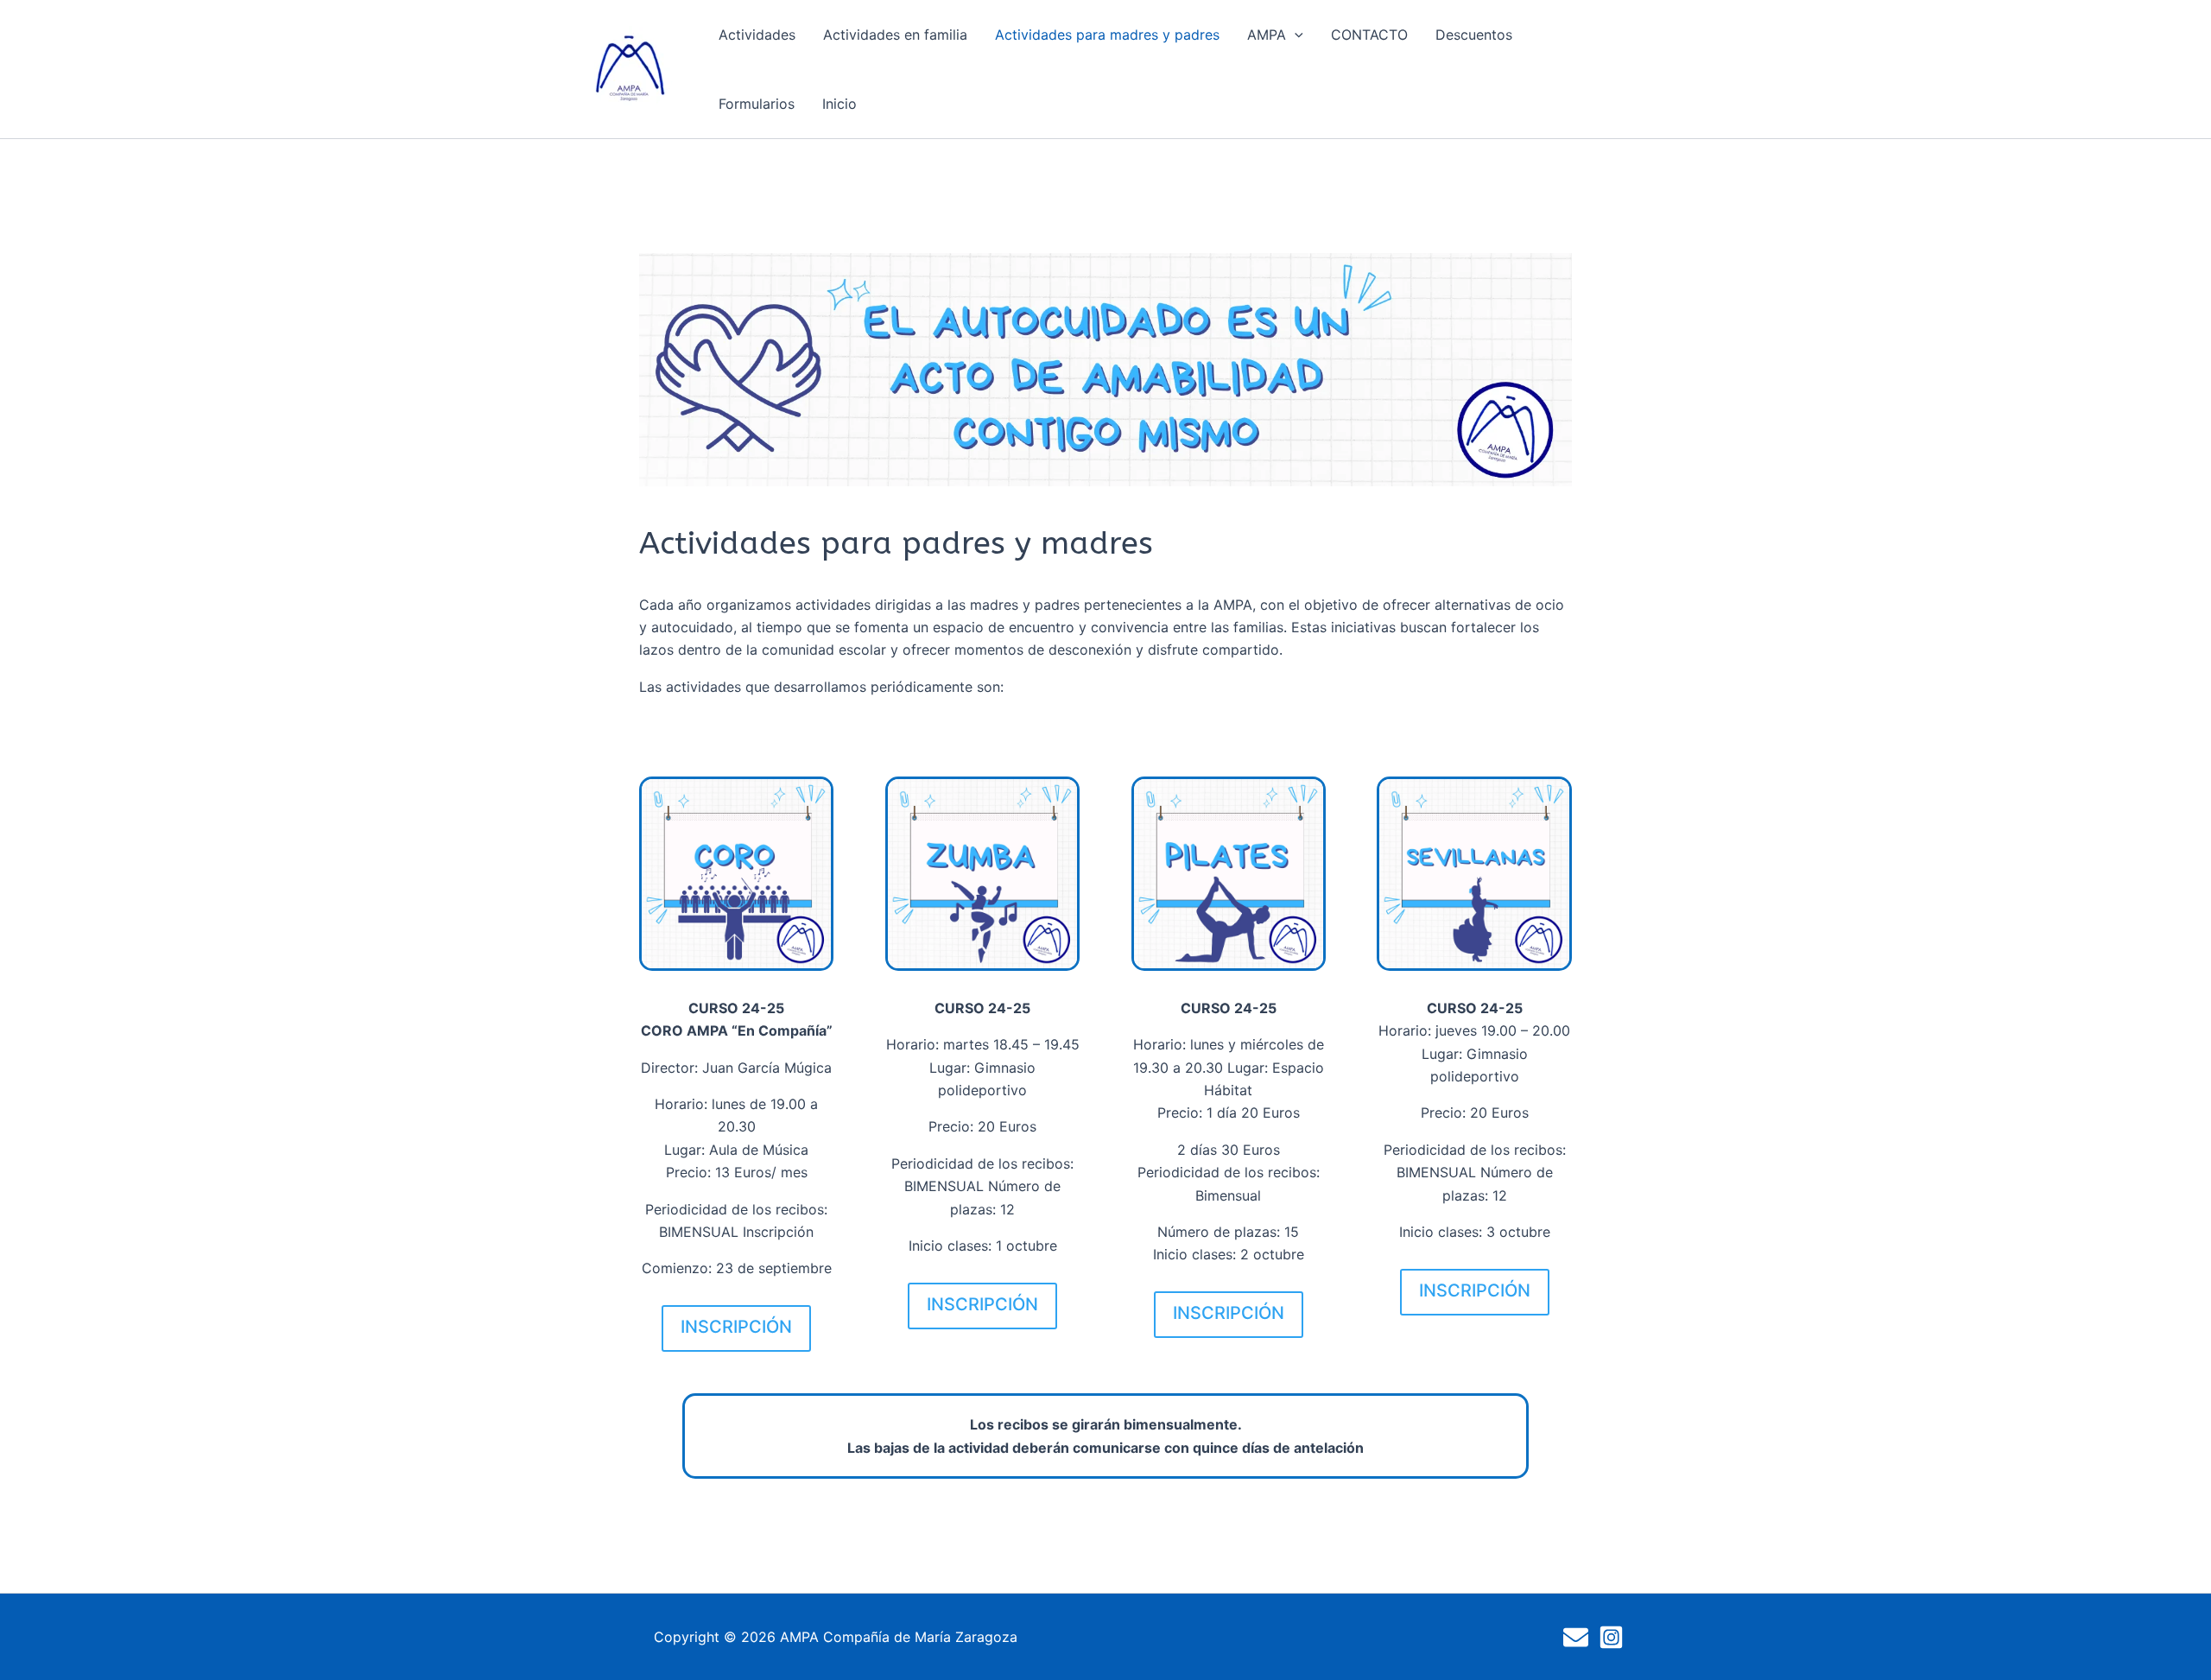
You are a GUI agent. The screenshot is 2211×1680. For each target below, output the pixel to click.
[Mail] (1576, 1637)
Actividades (757, 35)
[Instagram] (1611, 1637)
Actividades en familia (895, 35)
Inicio (839, 104)
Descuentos (1474, 35)
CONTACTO (1369, 35)
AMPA (1267, 35)
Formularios (757, 104)
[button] (1295, 35)
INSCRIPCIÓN (736, 1327)
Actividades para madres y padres (1107, 35)
